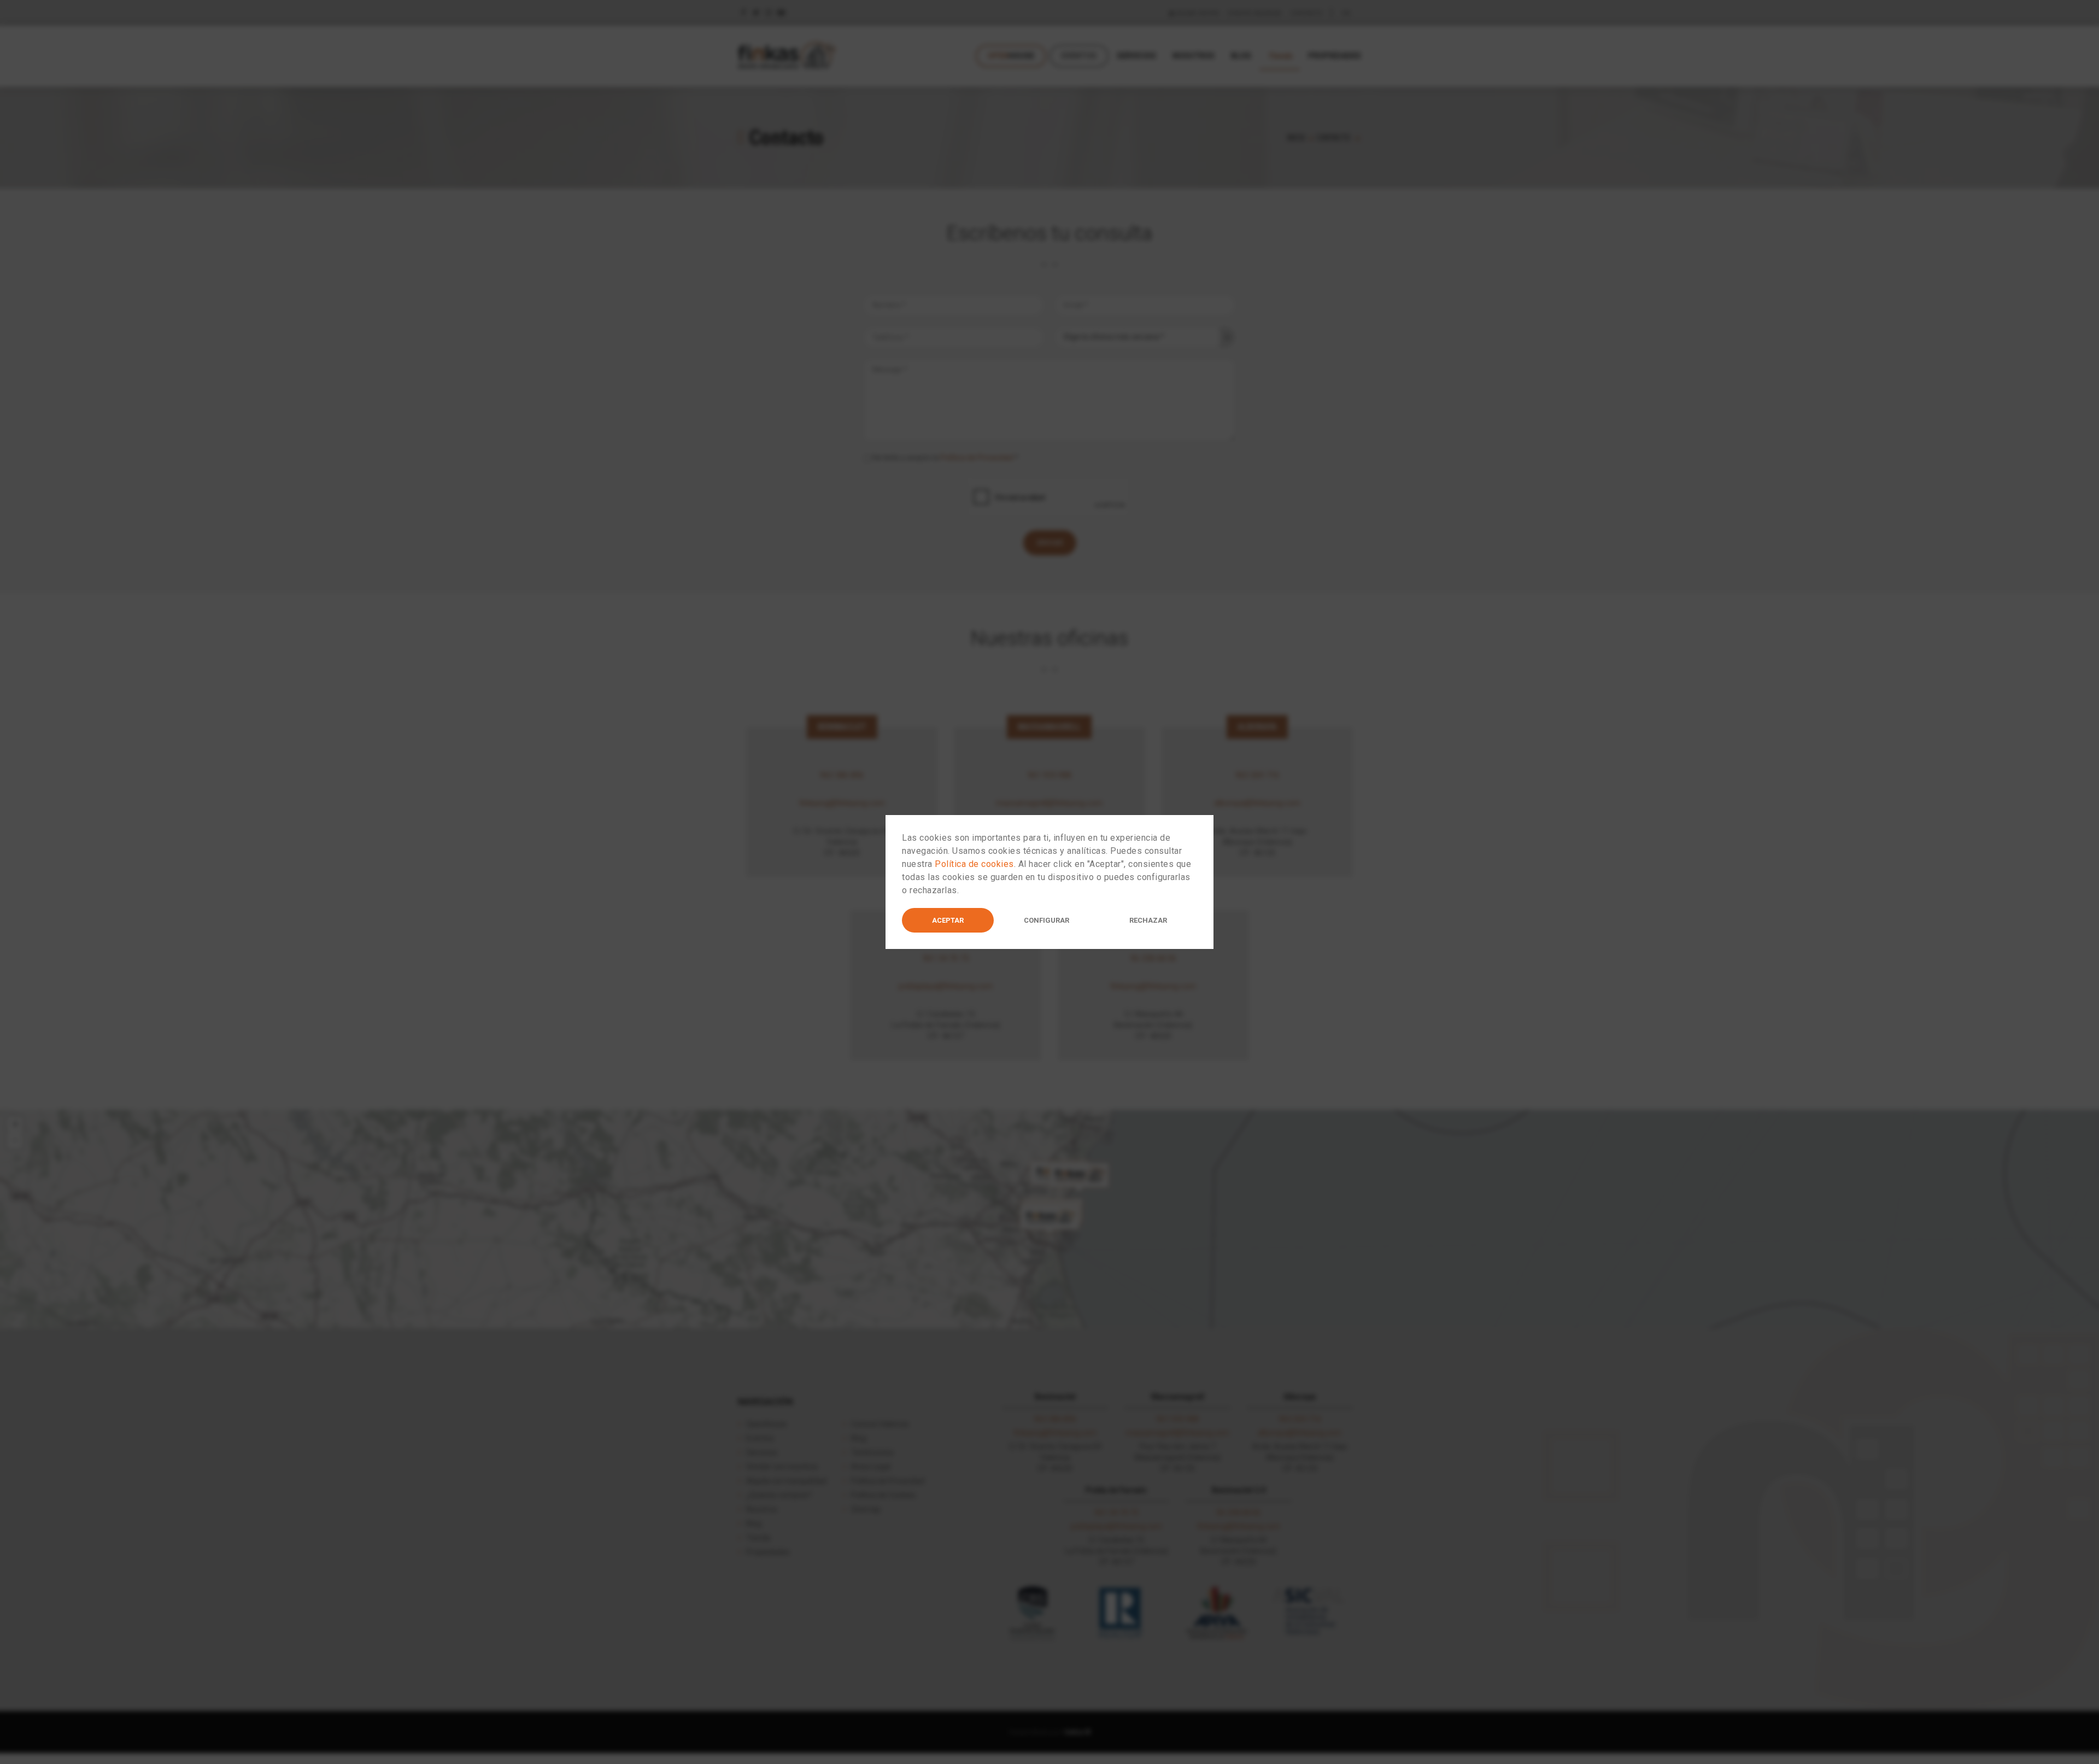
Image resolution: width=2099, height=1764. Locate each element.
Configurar (1046, 920)
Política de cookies (974, 864)
